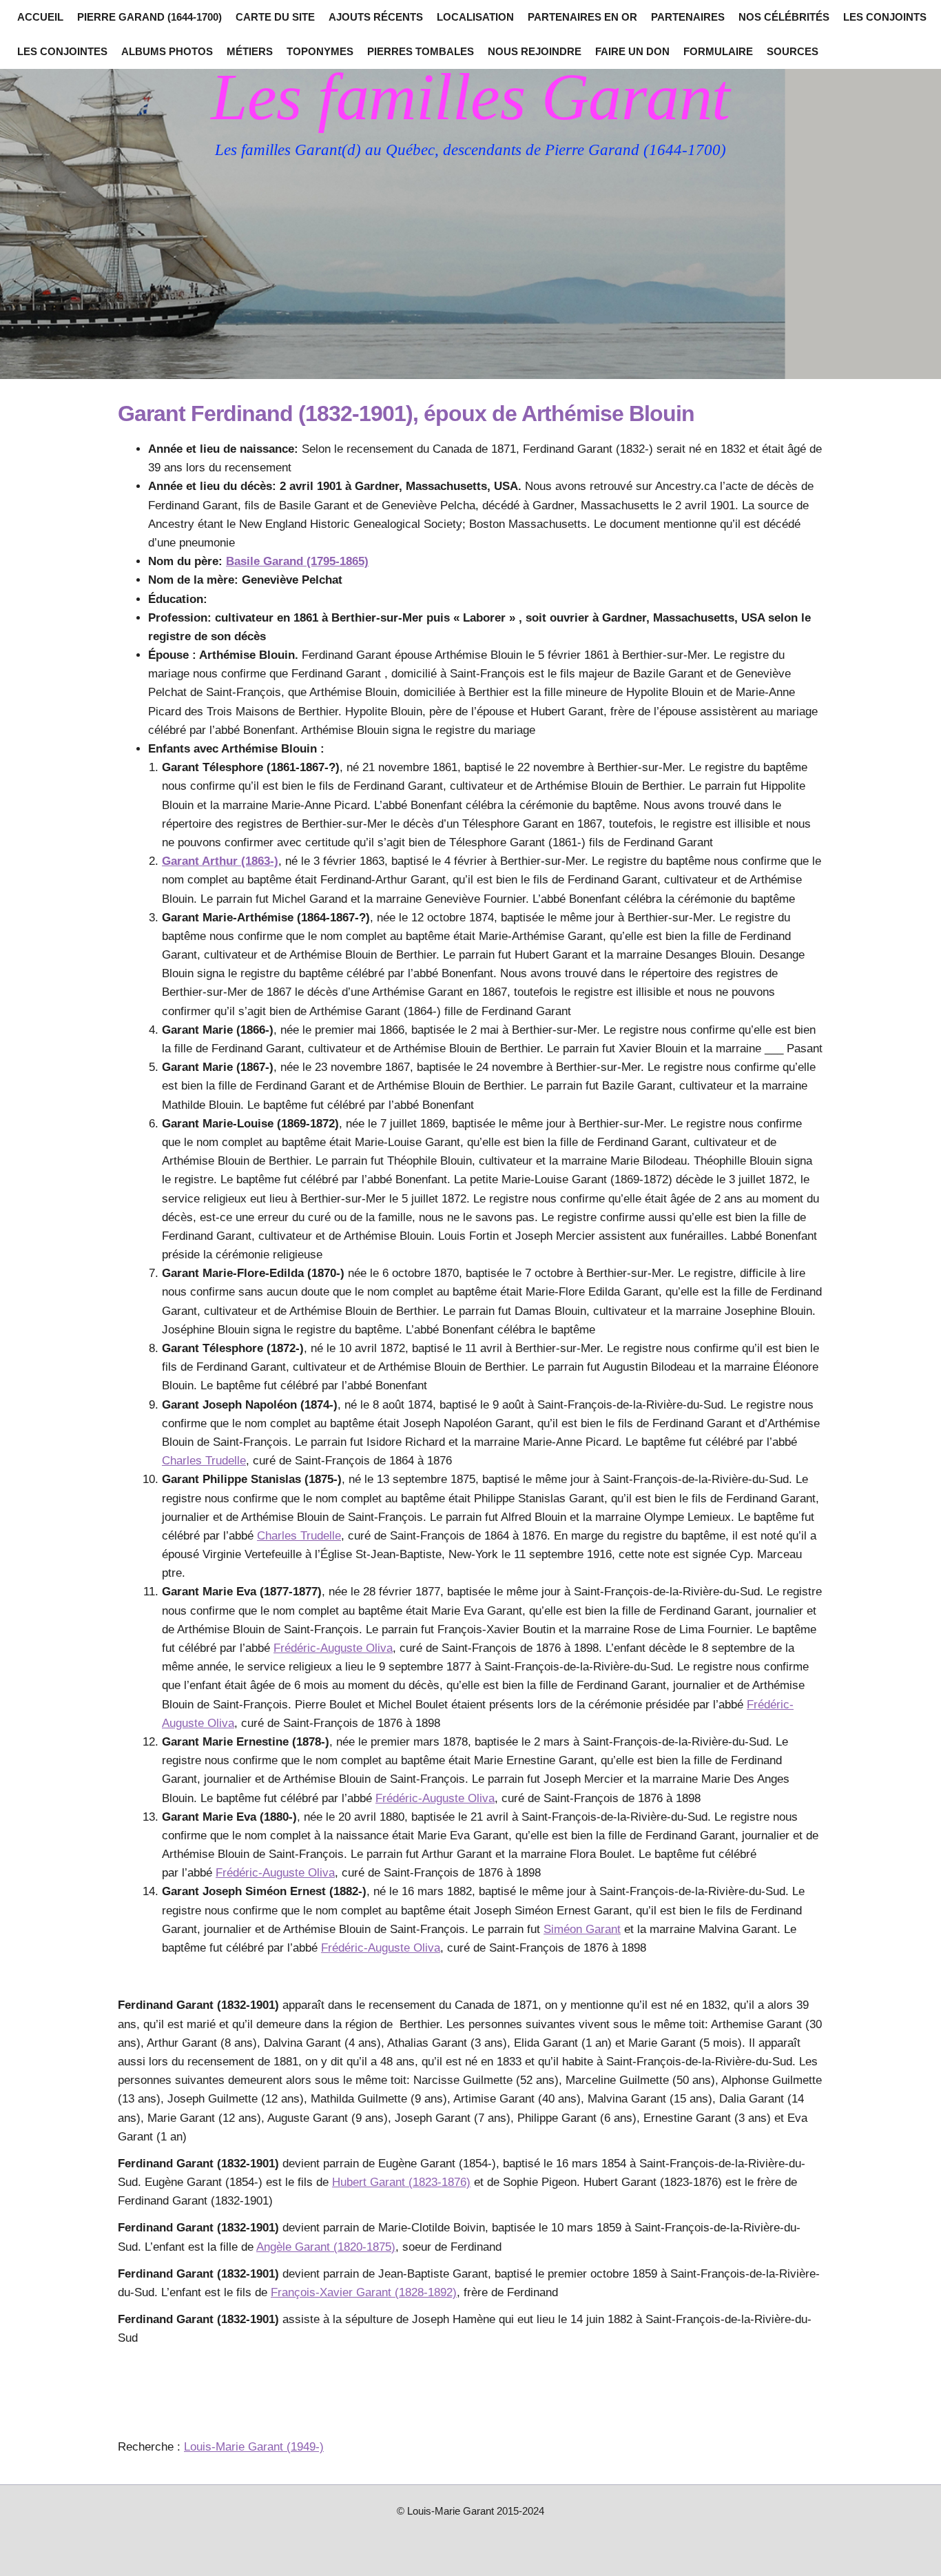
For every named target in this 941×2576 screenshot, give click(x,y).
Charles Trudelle (204, 1461)
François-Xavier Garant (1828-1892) (364, 2292)
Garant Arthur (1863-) (220, 861)
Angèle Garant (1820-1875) (326, 2247)
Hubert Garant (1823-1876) (401, 2182)
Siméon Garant (582, 1929)
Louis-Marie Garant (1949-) (254, 2447)
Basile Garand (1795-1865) (297, 561)
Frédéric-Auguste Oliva (333, 1648)
